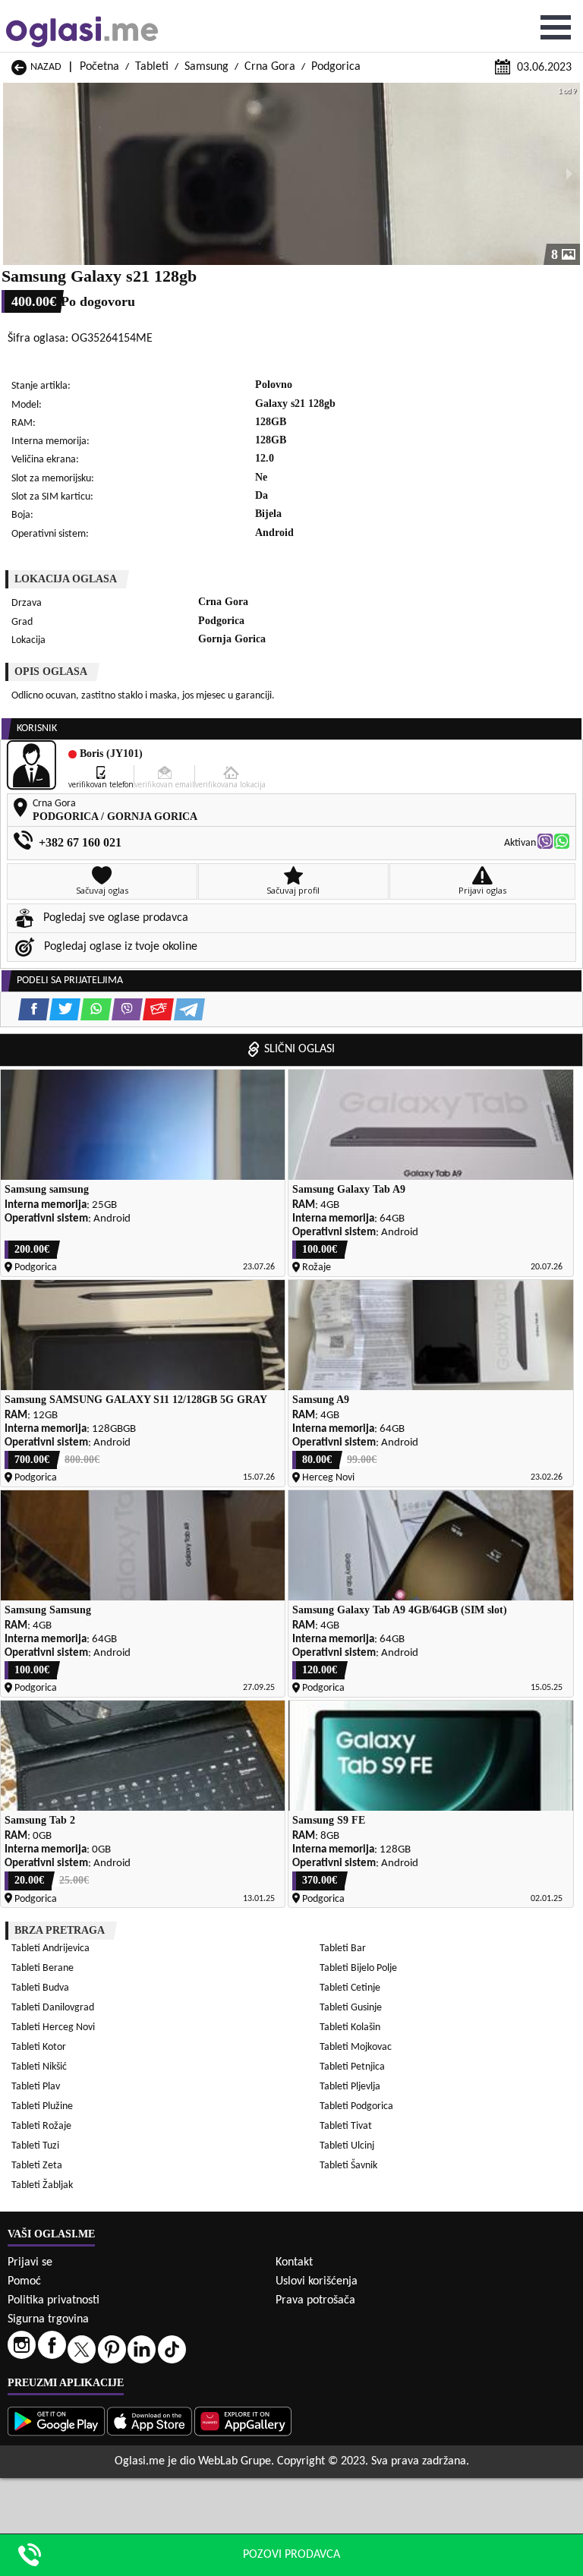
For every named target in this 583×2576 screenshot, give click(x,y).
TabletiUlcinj (347, 2146)
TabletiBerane (43, 1968)
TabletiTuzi (35, 2146)
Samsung (206, 67)
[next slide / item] (569, 174)
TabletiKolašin (350, 2027)
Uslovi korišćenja (317, 2281)
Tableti (152, 67)
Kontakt (294, 2262)
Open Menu (556, 27)
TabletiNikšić (39, 2067)
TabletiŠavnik (348, 2166)
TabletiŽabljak (42, 2185)
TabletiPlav (36, 2087)
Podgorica (336, 67)
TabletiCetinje (350, 1988)
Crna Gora (270, 67)
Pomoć (24, 2281)
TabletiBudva (40, 1988)
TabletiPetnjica (352, 2067)
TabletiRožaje (41, 2126)
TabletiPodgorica (356, 2106)
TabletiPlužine (42, 2106)
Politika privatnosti (54, 2300)
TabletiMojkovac (356, 2047)
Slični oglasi (299, 1049)
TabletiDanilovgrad (53, 2008)
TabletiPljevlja (350, 2087)
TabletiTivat (346, 2126)
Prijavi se (30, 2262)
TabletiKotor (39, 2047)
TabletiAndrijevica (50, 1949)
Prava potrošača (315, 2300)
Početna (99, 67)
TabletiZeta (37, 2166)
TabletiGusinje (351, 2008)
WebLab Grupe (235, 2461)
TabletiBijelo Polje (358, 1968)
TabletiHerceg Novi (53, 2027)
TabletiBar (343, 1949)
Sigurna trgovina (48, 2319)
